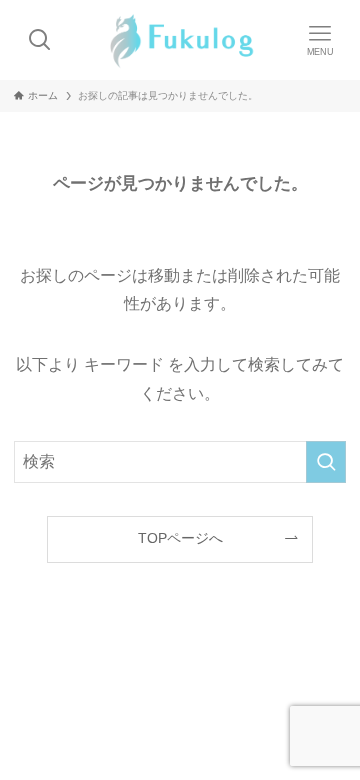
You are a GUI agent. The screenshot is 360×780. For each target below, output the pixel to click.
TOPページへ (180, 538)
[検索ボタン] (40, 40)
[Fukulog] (179, 40)
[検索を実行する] (326, 462)
